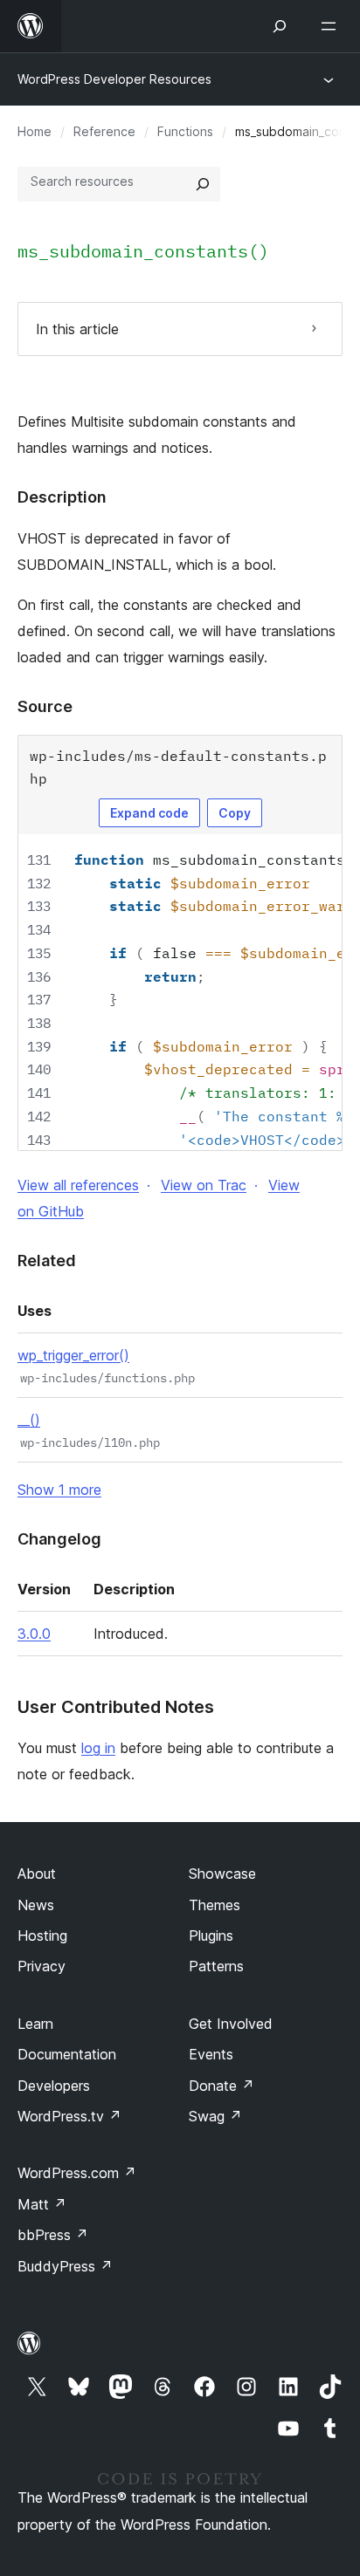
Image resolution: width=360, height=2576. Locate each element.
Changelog (59, 1539)
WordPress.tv (69, 2116)
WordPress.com (77, 2173)
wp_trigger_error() (73, 1355)
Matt (42, 2204)
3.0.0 (34, 1634)
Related (47, 1261)
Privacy (42, 1966)
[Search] (203, 184)
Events (211, 2054)
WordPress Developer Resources (114, 79)
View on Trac (204, 1185)
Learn (35, 2024)
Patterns (216, 1966)
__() (29, 1420)
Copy (235, 813)
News (36, 1905)
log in (98, 1748)
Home (35, 131)
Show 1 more (59, 1490)
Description (62, 497)
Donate (222, 2086)
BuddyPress (65, 2266)
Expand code (149, 813)
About (37, 1874)
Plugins (211, 1935)
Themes (215, 1905)
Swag (215, 2116)
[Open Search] (280, 26)
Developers (54, 2086)
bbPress (53, 2235)
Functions (185, 131)
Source (45, 706)
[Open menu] (332, 26)
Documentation (67, 2054)
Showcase (222, 1874)
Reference (104, 131)
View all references (78, 1185)
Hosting (42, 1935)
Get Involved (231, 2024)
